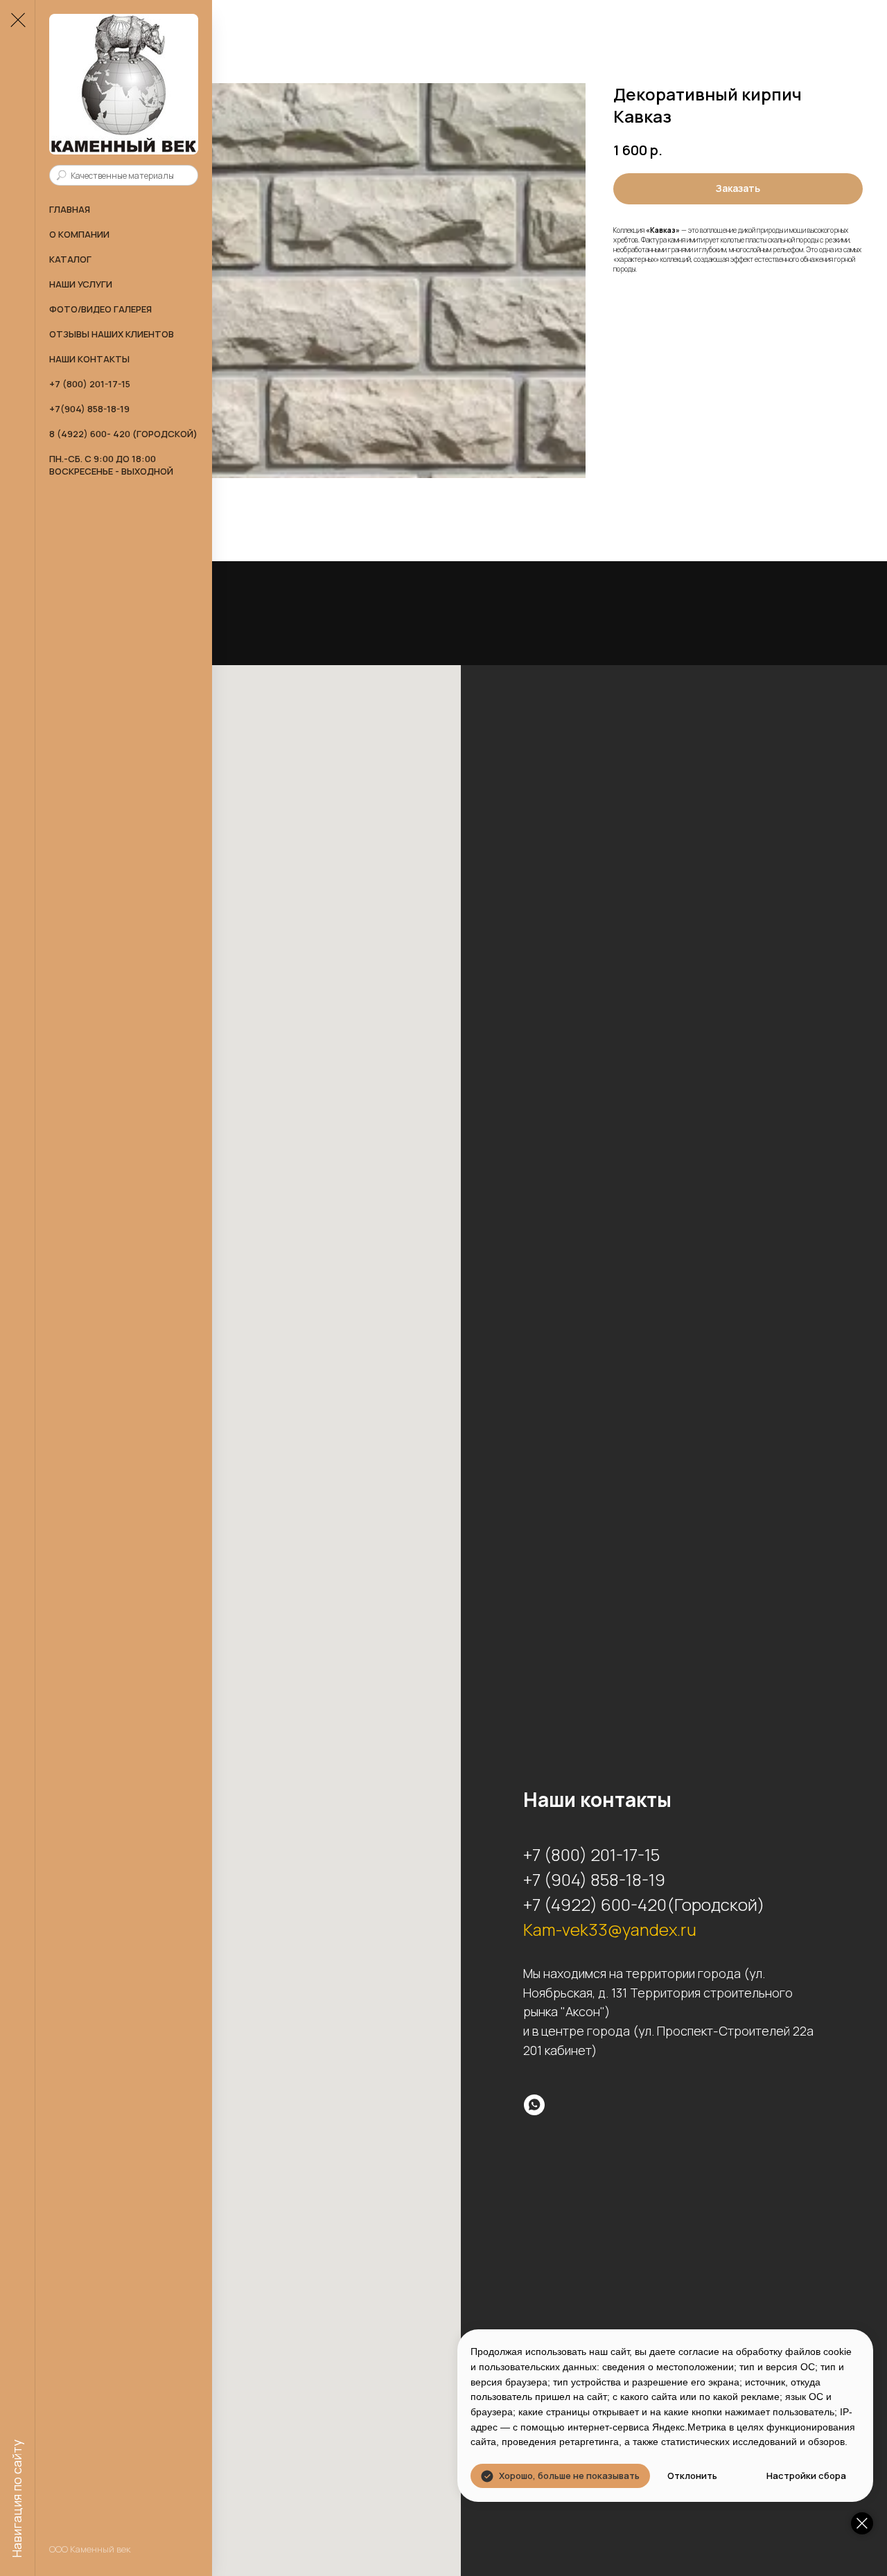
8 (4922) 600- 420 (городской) (123, 434)
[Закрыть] (862, 2523)
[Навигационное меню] (17, 21)
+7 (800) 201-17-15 (90, 384)
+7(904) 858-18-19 (89, 409)
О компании (79, 234)
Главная (70, 209)
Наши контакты (89, 359)
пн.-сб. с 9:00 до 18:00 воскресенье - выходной (111, 465)
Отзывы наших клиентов (112, 334)
